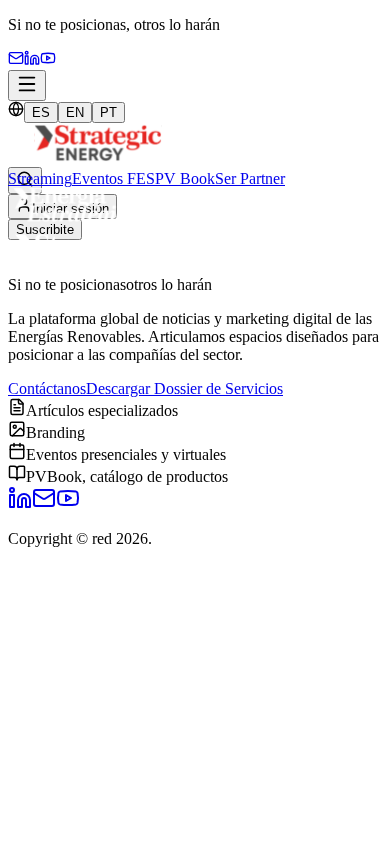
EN (75, 112)
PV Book (185, 178)
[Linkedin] (32, 60)
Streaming (40, 178)
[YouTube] (48, 60)
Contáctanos (47, 388)
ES (41, 112)
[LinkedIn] (20, 504)
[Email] (16, 60)
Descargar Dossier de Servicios (184, 388)
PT (108, 112)
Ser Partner (250, 178)
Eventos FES (113, 178)
